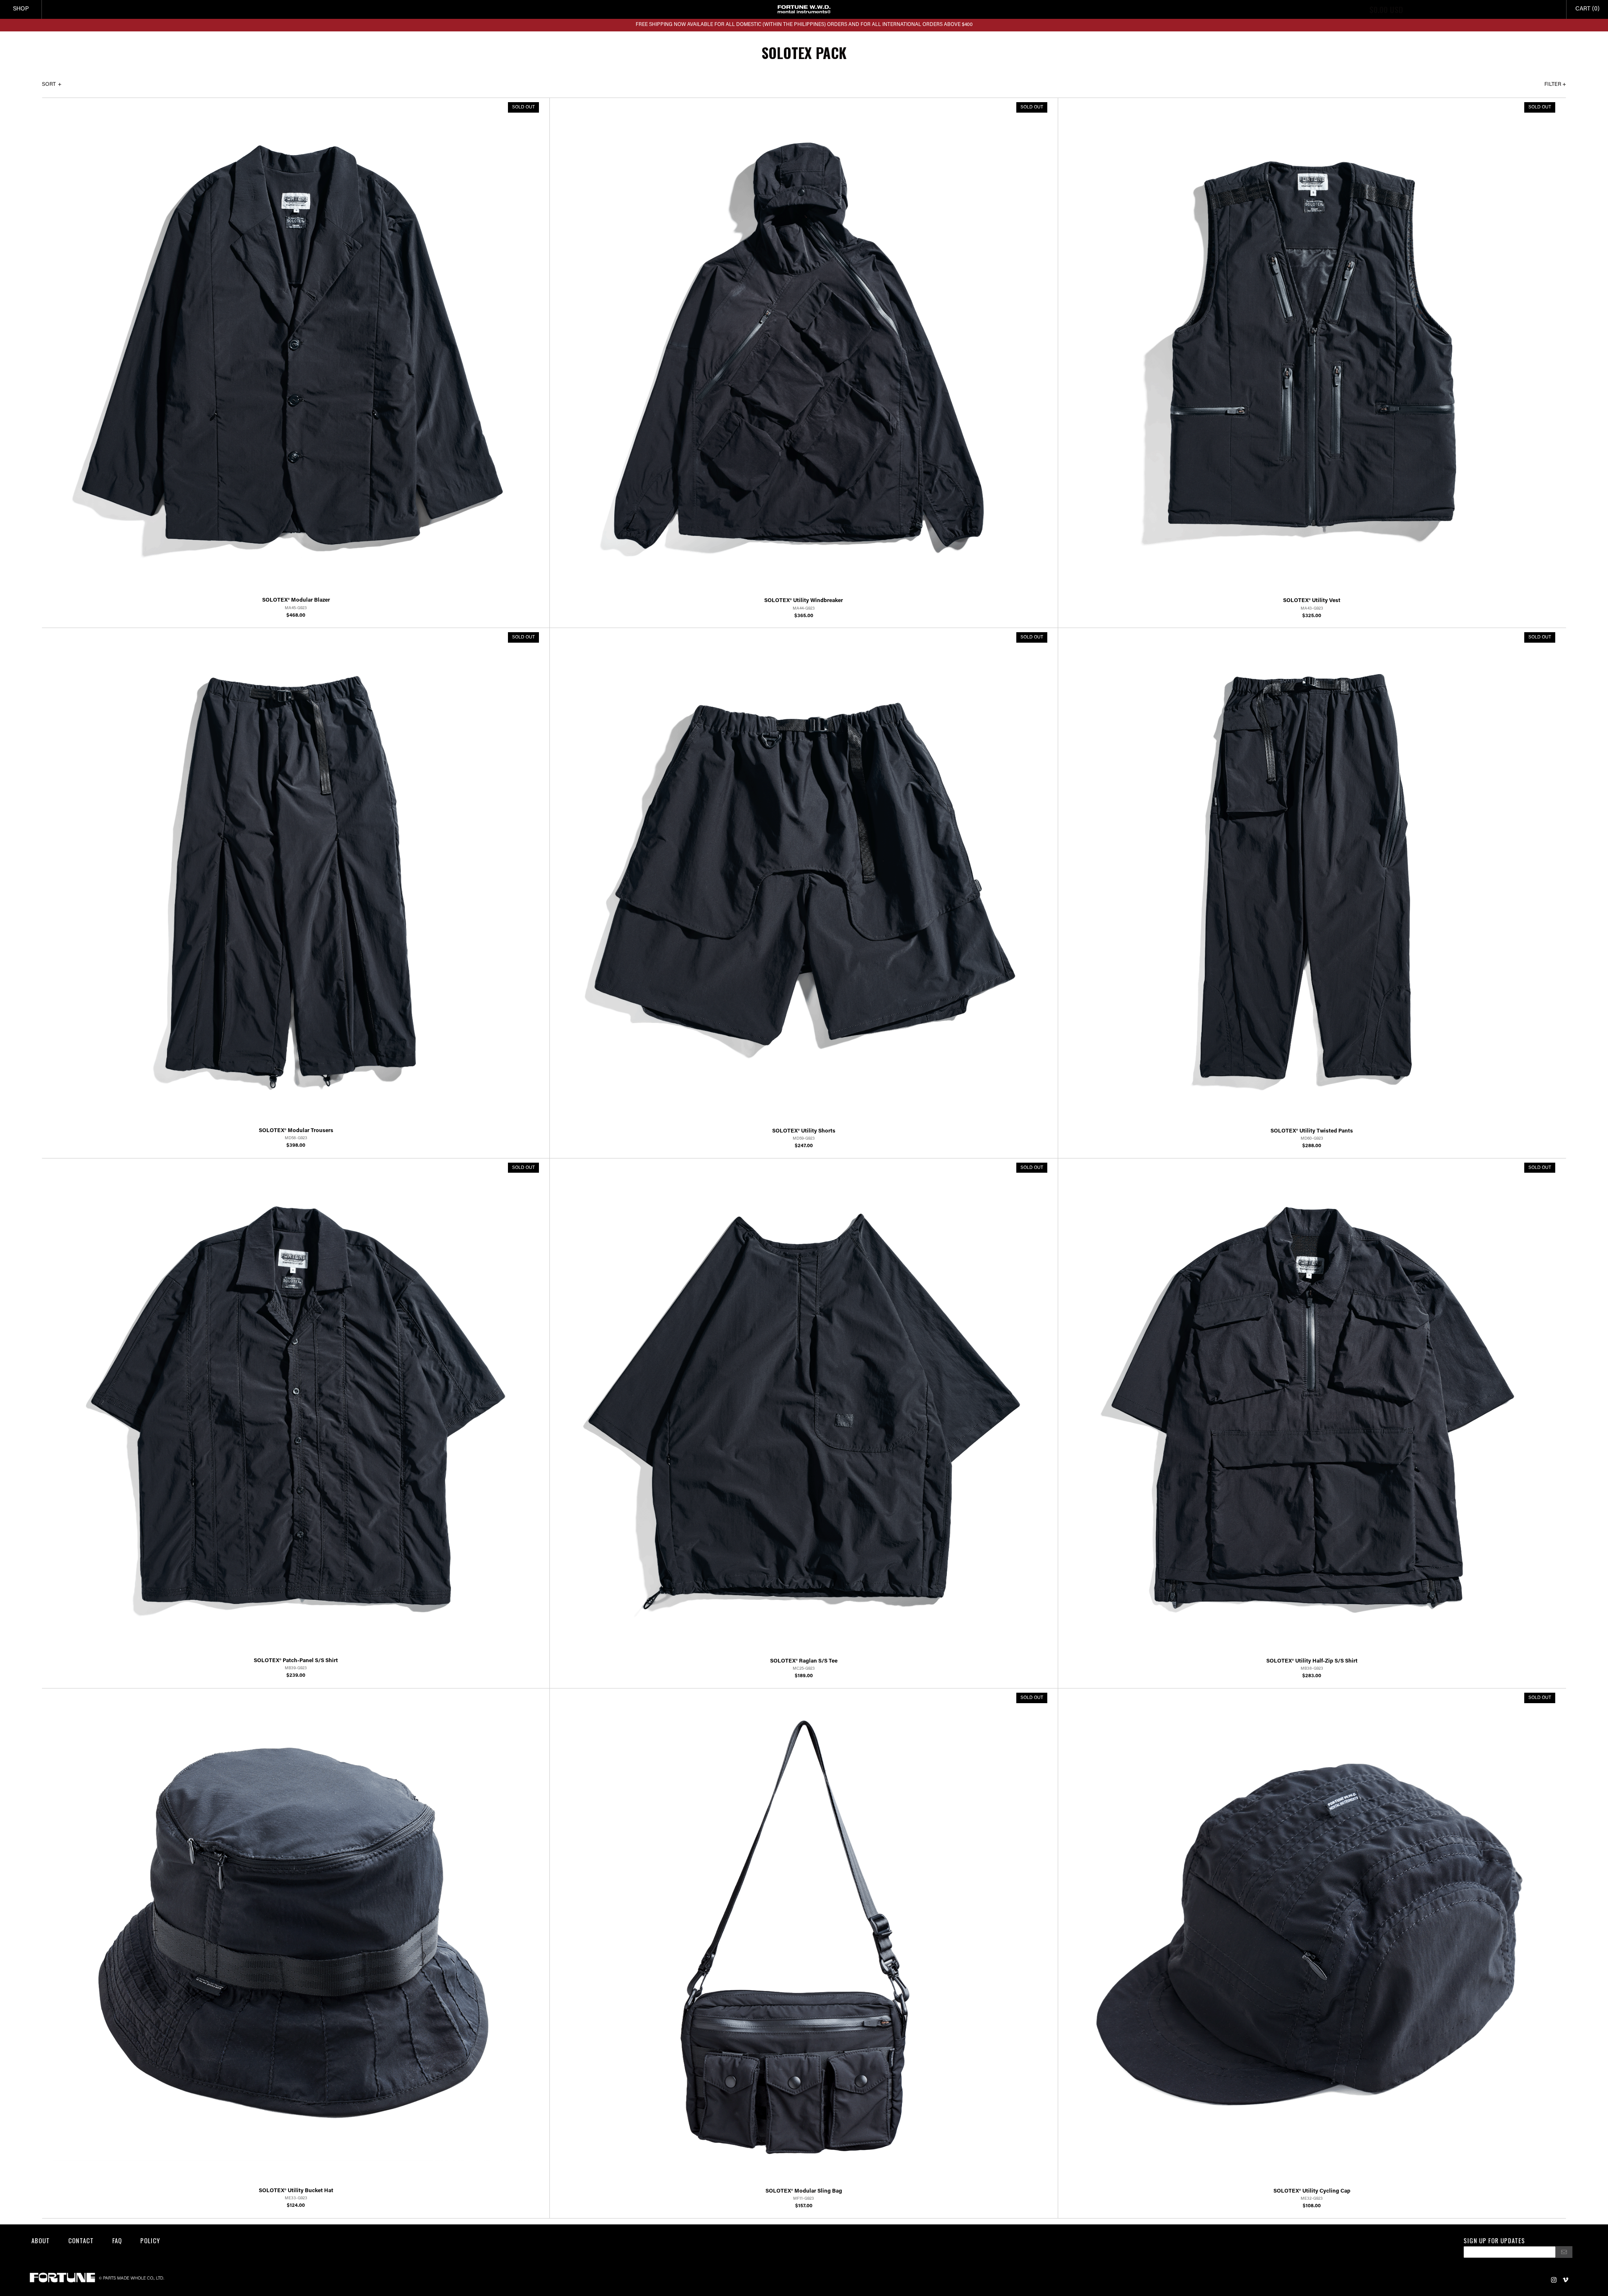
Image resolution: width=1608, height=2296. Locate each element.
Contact (81, 2240)
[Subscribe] (1564, 2252)
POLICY (150, 2240)
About (41, 2240)
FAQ (117, 2240)
